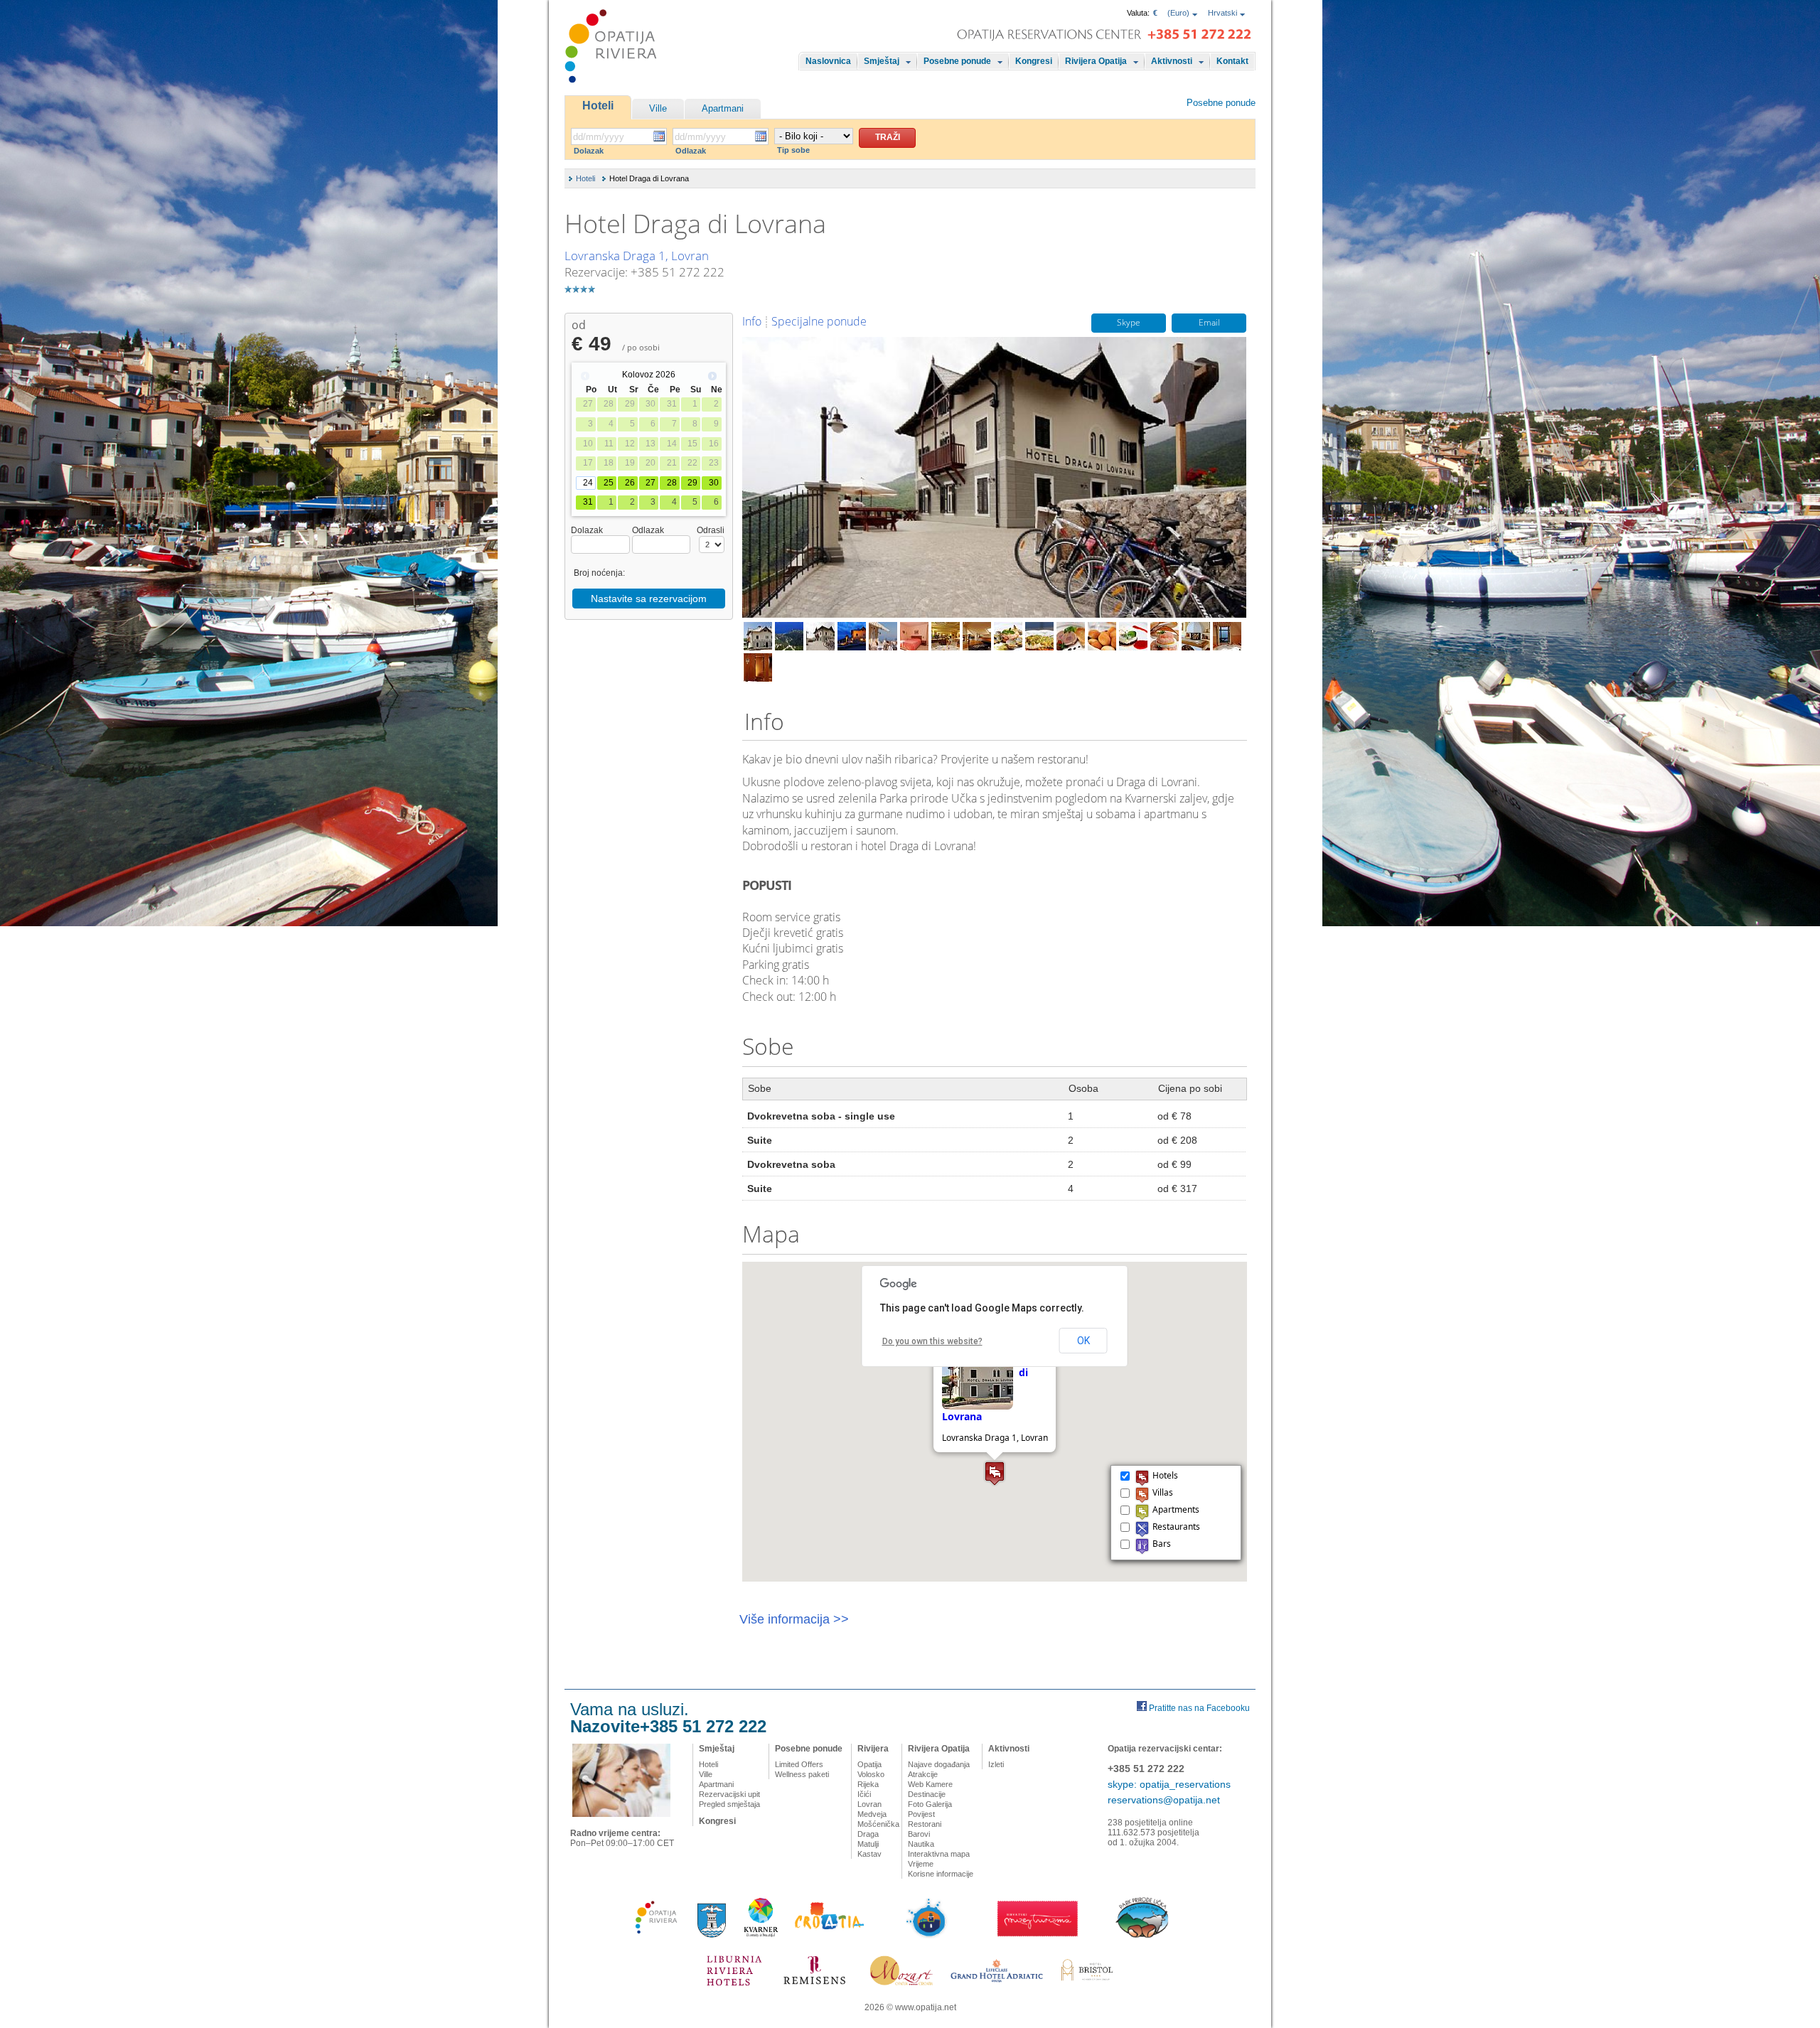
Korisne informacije (941, 1874)
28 (672, 483)
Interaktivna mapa (939, 1854)
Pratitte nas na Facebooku (1199, 1708)
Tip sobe (793, 150)
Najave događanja (939, 1764)
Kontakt (1232, 61)
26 (630, 483)
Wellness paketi (802, 1774)
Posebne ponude (957, 61)
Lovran (869, 1804)
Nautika (921, 1844)
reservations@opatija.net (1164, 1800)
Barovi (919, 1834)
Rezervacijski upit (729, 1794)
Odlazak (691, 151)
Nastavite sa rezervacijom (649, 599)
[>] (712, 376)
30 (714, 483)
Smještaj (882, 61)
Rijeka (868, 1784)
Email (1209, 323)
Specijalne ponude (819, 321)
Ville (658, 108)
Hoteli (598, 106)
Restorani (925, 1824)
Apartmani (723, 108)
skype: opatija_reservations (1169, 1784)
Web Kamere (930, 1784)
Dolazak (589, 151)
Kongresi (1034, 61)
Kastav (869, 1854)
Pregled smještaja (729, 1804)
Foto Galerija (930, 1804)
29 (692, 483)
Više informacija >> (794, 1619)
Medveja (872, 1814)
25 (609, 483)
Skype (1129, 323)
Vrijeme (921, 1864)
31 (588, 502)
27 (651, 483)
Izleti (996, 1764)
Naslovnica (828, 61)
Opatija (869, 1764)
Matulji (868, 1844)
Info (752, 321)
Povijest (921, 1814)
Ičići (864, 1794)
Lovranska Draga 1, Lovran (637, 256)
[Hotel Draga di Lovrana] (758, 636)
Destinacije (927, 1794)
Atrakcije (923, 1774)
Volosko (871, 1774)
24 (588, 483)
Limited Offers (799, 1764)
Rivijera (873, 1749)
